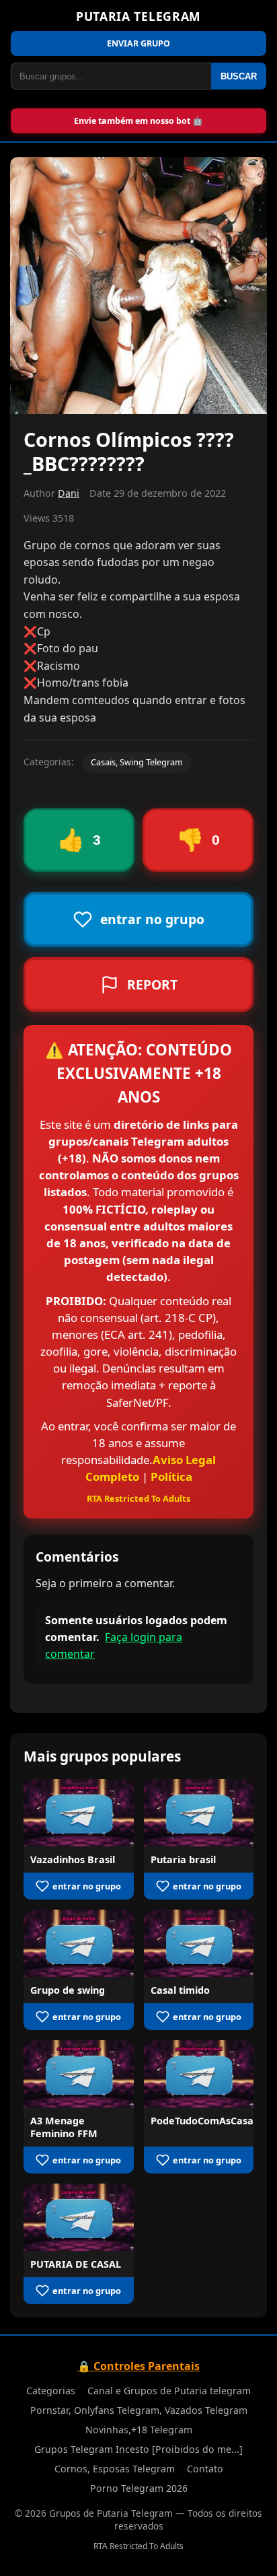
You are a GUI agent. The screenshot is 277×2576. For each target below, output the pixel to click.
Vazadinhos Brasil (73, 1859)
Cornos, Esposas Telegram (115, 2469)
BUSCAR (239, 76)
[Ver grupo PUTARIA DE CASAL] (79, 2217)
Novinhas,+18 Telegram (139, 2430)
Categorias (51, 2391)
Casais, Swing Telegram (137, 762)
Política (171, 1476)
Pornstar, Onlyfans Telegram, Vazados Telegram (139, 2410)
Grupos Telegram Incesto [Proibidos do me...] (138, 2449)
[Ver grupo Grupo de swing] (79, 1943)
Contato (205, 2469)
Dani (69, 493)
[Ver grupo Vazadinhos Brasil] (79, 1813)
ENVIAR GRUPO (138, 43)
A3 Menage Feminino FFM (64, 2127)
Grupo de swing (68, 1990)
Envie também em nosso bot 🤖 (138, 121)
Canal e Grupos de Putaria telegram (169, 2391)
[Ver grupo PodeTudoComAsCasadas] (199, 2074)
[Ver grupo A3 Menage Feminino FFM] (79, 2074)
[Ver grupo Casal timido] (199, 1943)
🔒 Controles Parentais (138, 2366)
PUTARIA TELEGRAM (138, 16)
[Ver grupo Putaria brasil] (199, 1813)
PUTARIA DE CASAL (76, 2264)
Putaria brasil (183, 1859)
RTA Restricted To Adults (138, 1498)
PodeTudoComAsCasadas (210, 2121)
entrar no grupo (87, 1886)
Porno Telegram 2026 (139, 2488)
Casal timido (180, 1990)
